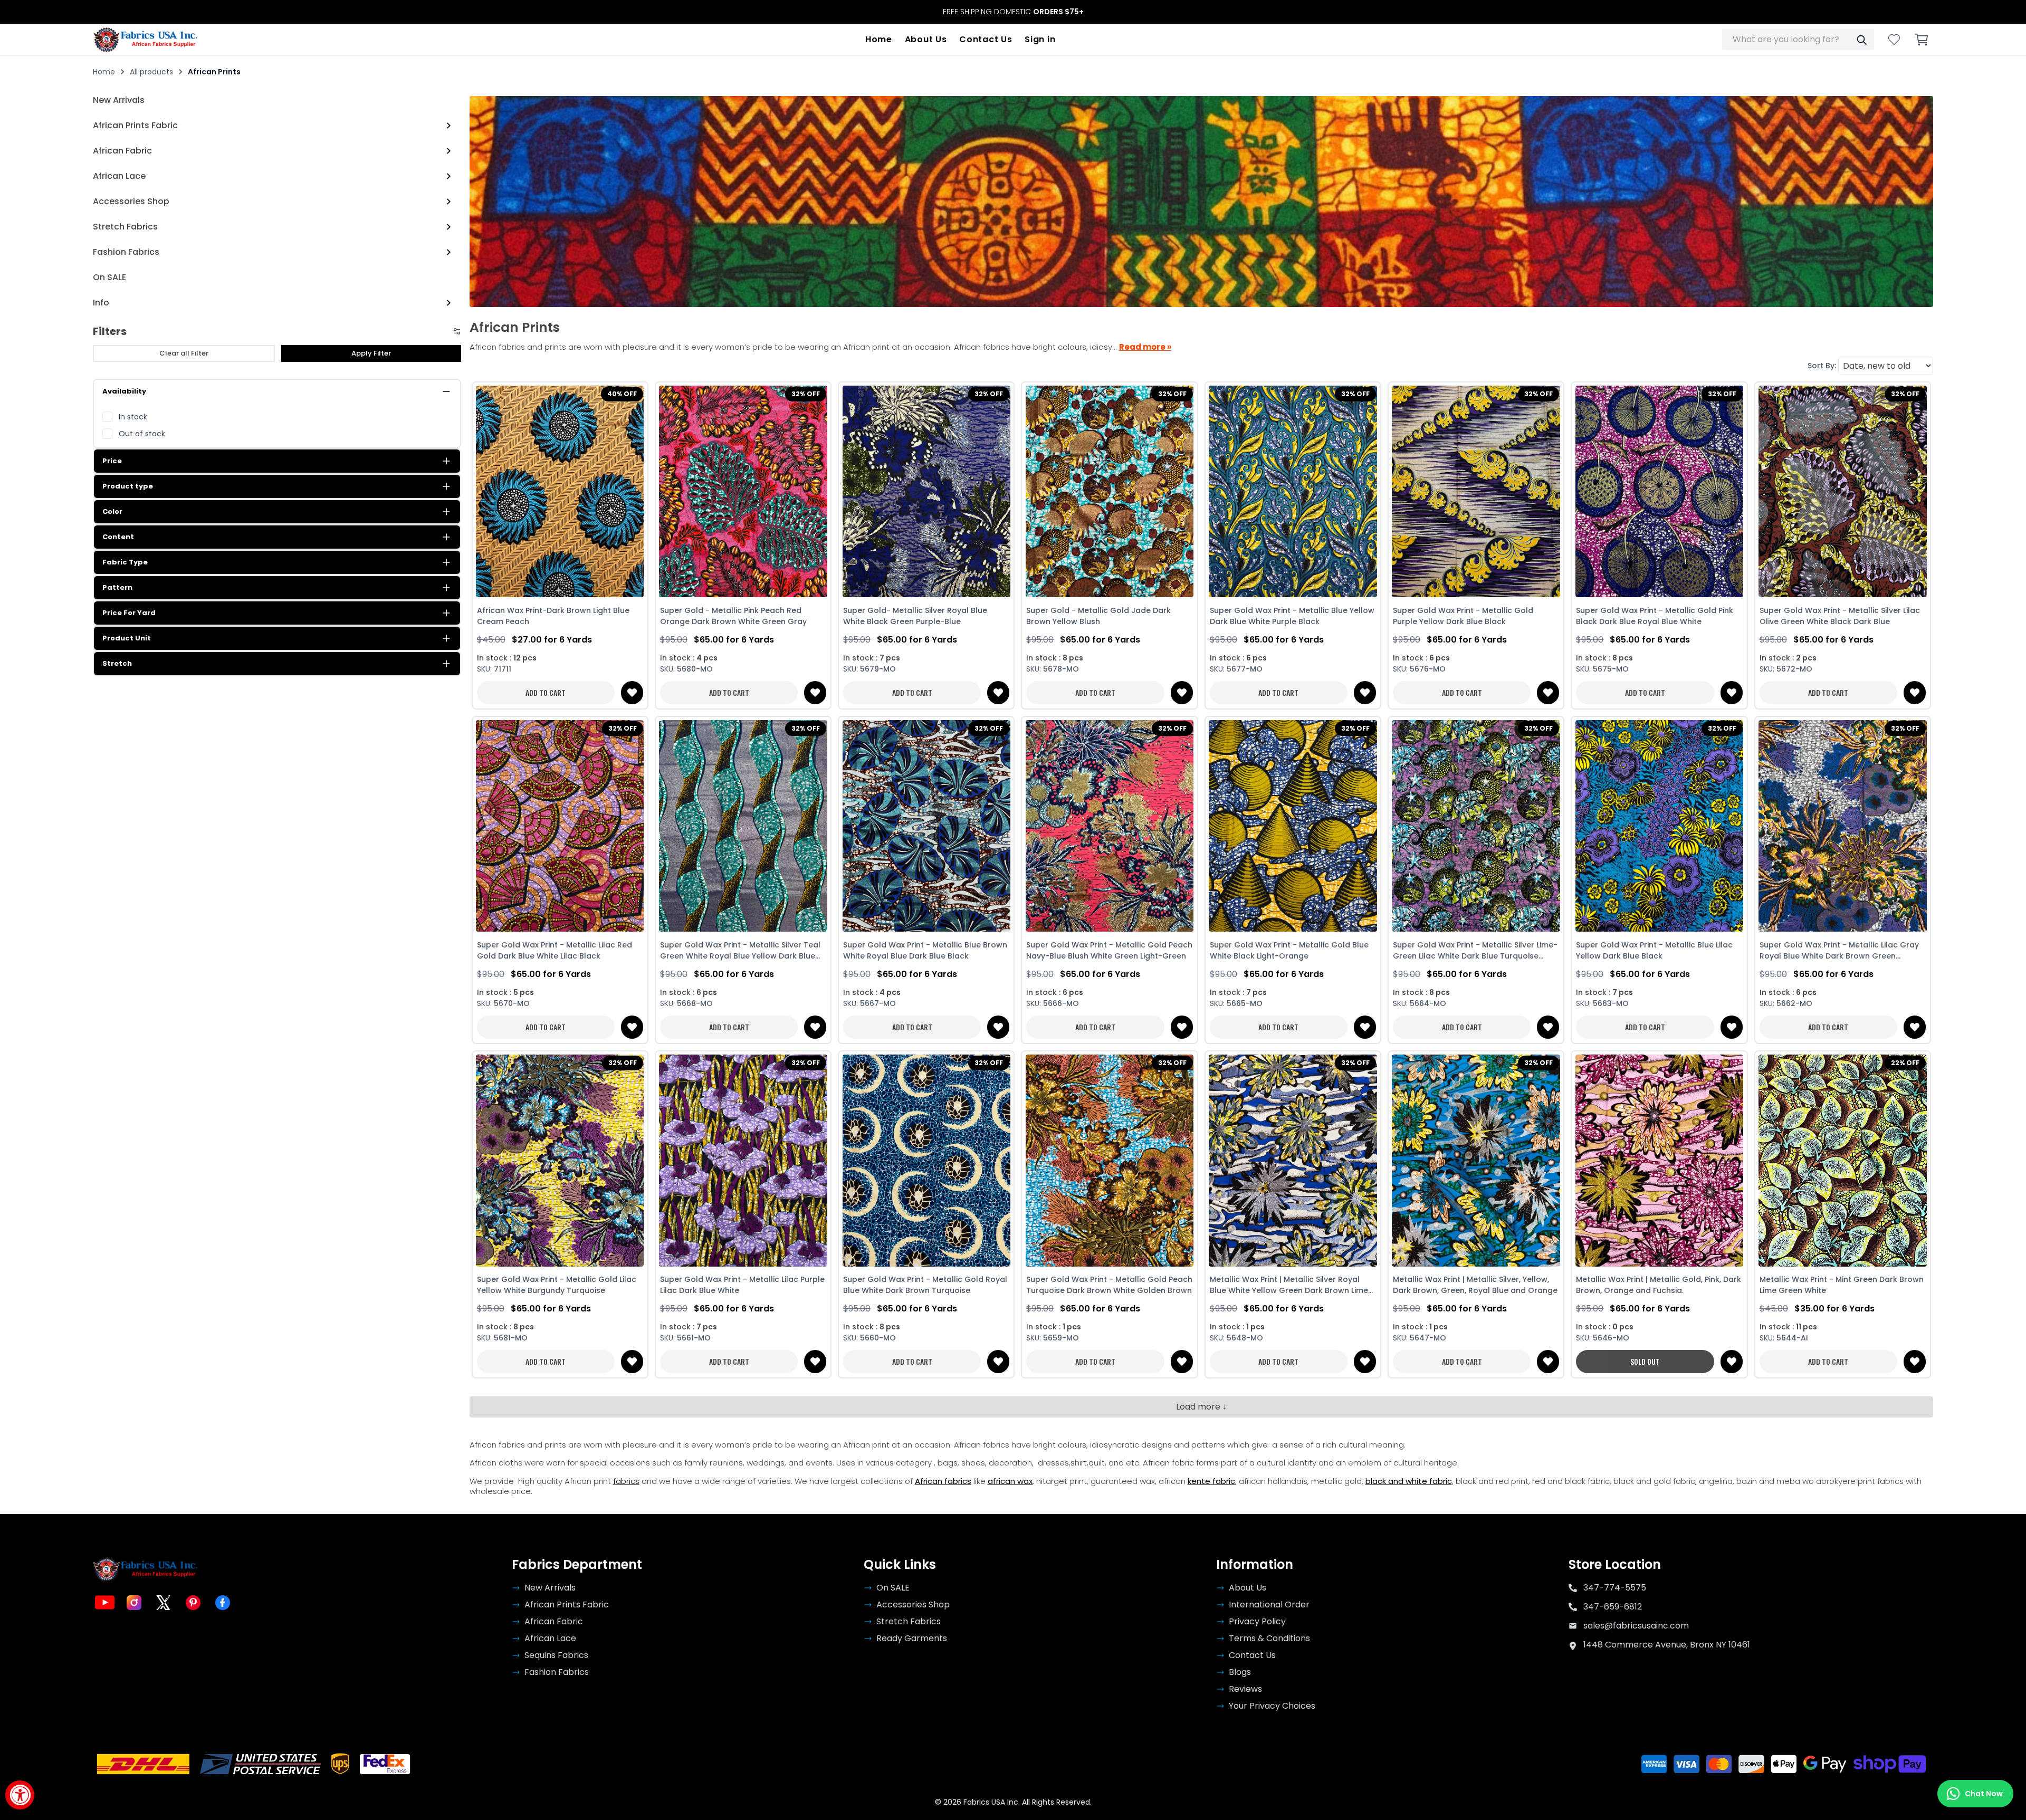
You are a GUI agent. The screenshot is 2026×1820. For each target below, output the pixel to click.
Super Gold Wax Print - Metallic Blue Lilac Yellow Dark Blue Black (1654, 950)
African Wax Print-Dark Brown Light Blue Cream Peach (553, 616)
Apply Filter (371, 353)
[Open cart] (1922, 40)
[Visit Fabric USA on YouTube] (104, 1603)
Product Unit (127, 638)
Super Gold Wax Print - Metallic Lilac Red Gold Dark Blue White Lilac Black (555, 950)
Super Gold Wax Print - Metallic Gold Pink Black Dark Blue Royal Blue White (1655, 616)
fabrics (626, 1481)
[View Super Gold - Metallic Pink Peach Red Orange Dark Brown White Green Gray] (743, 492)
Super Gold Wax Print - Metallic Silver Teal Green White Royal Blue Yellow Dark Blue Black (740, 951)
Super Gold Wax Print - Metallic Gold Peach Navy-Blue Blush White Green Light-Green (1109, 950)
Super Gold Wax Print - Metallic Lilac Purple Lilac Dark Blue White (742, 1285)
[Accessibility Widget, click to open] (20, 1795)
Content (118, 537)
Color (112, 511)
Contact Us (986, 39)
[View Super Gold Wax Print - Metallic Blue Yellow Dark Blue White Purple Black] (1293, 492)
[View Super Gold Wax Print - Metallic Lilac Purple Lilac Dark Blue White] (743, 1161)
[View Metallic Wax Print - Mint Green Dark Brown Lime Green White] (1843, 1161)
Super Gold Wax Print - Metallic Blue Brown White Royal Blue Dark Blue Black (925, 950)
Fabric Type (125, 562)
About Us (926, 39)
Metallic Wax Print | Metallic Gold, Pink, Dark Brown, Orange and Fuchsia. (1659, 1285)
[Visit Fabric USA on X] (164, 1603)
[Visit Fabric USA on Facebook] (223, 1603)
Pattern (117, 587)
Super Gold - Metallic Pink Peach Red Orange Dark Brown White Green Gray (733, 616)
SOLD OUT (1645, 1361)
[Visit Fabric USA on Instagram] (134, 1603)
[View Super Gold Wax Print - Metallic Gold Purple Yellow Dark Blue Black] (1476, 492)
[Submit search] (1861, 40)
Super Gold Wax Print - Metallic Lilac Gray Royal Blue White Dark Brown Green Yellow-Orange (1839, 951)
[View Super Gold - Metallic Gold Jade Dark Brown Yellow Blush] (1109, 492)
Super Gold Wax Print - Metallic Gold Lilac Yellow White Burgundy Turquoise (557, 1285)
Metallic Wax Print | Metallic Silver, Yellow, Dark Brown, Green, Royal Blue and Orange (1475, 1285)
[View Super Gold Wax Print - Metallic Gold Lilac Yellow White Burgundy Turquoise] (560, 1161)
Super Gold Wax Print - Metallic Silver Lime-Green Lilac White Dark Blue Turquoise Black (1475, 951)
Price (112, 461)
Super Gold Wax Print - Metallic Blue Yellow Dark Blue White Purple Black (1292, 616)
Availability (124, 391)
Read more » (1145, 347)
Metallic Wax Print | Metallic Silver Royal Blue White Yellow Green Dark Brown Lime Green (1289, 1285)
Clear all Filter (184, 353)
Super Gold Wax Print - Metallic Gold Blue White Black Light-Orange (1289, 950)
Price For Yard (129, 613)
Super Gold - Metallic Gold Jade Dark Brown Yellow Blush (1098, 616)
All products (151, 72)
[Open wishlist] (1894, 40)
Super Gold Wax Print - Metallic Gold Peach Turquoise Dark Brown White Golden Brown (1109, 1285)
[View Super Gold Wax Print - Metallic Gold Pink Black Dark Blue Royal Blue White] (1659, 492)
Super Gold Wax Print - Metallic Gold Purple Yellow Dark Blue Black (1463, 616)
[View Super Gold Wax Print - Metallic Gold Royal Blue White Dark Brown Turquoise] (926, 1161)
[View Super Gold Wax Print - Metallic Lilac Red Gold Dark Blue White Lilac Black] (560, 826)
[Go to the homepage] (146, 40)
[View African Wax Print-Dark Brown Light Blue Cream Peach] (560, 492)
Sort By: (1822, 366)
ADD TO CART (546, 692)
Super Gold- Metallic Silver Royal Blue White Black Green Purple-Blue (915, 616)
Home (879, 39)
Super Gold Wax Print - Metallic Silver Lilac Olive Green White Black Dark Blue (1840, 616)
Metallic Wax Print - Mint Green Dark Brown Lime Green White (1842, 1285)
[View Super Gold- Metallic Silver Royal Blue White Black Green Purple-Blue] (926, 492)
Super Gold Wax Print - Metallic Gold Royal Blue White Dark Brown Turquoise (925, 1285)
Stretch (117, 663)
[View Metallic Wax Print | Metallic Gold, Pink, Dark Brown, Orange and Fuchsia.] (1659, 1161)
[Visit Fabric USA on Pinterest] (193, 1603)
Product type (128, 486)
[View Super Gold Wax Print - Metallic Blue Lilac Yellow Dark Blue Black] (1659, 826)
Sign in (1040, 39)
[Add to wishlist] (632, 693)
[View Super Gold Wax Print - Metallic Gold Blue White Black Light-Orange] (1293, 826)
